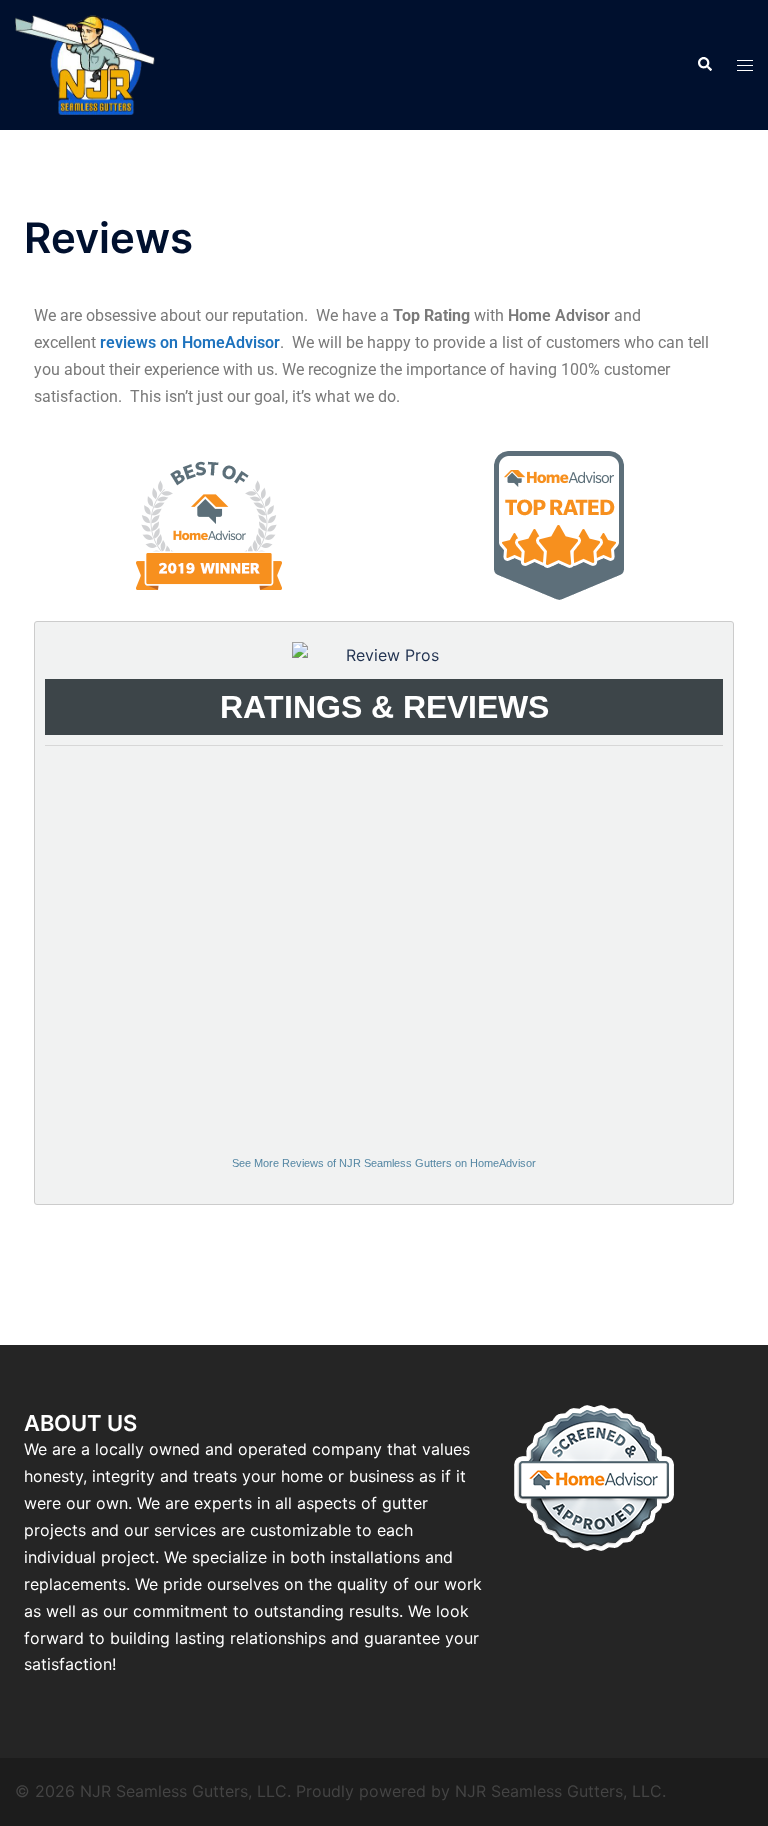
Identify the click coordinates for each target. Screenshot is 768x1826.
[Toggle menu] (745, 65)
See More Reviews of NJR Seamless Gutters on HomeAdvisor (384, 1163)
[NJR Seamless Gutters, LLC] (85, 63)
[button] (704, 65)
